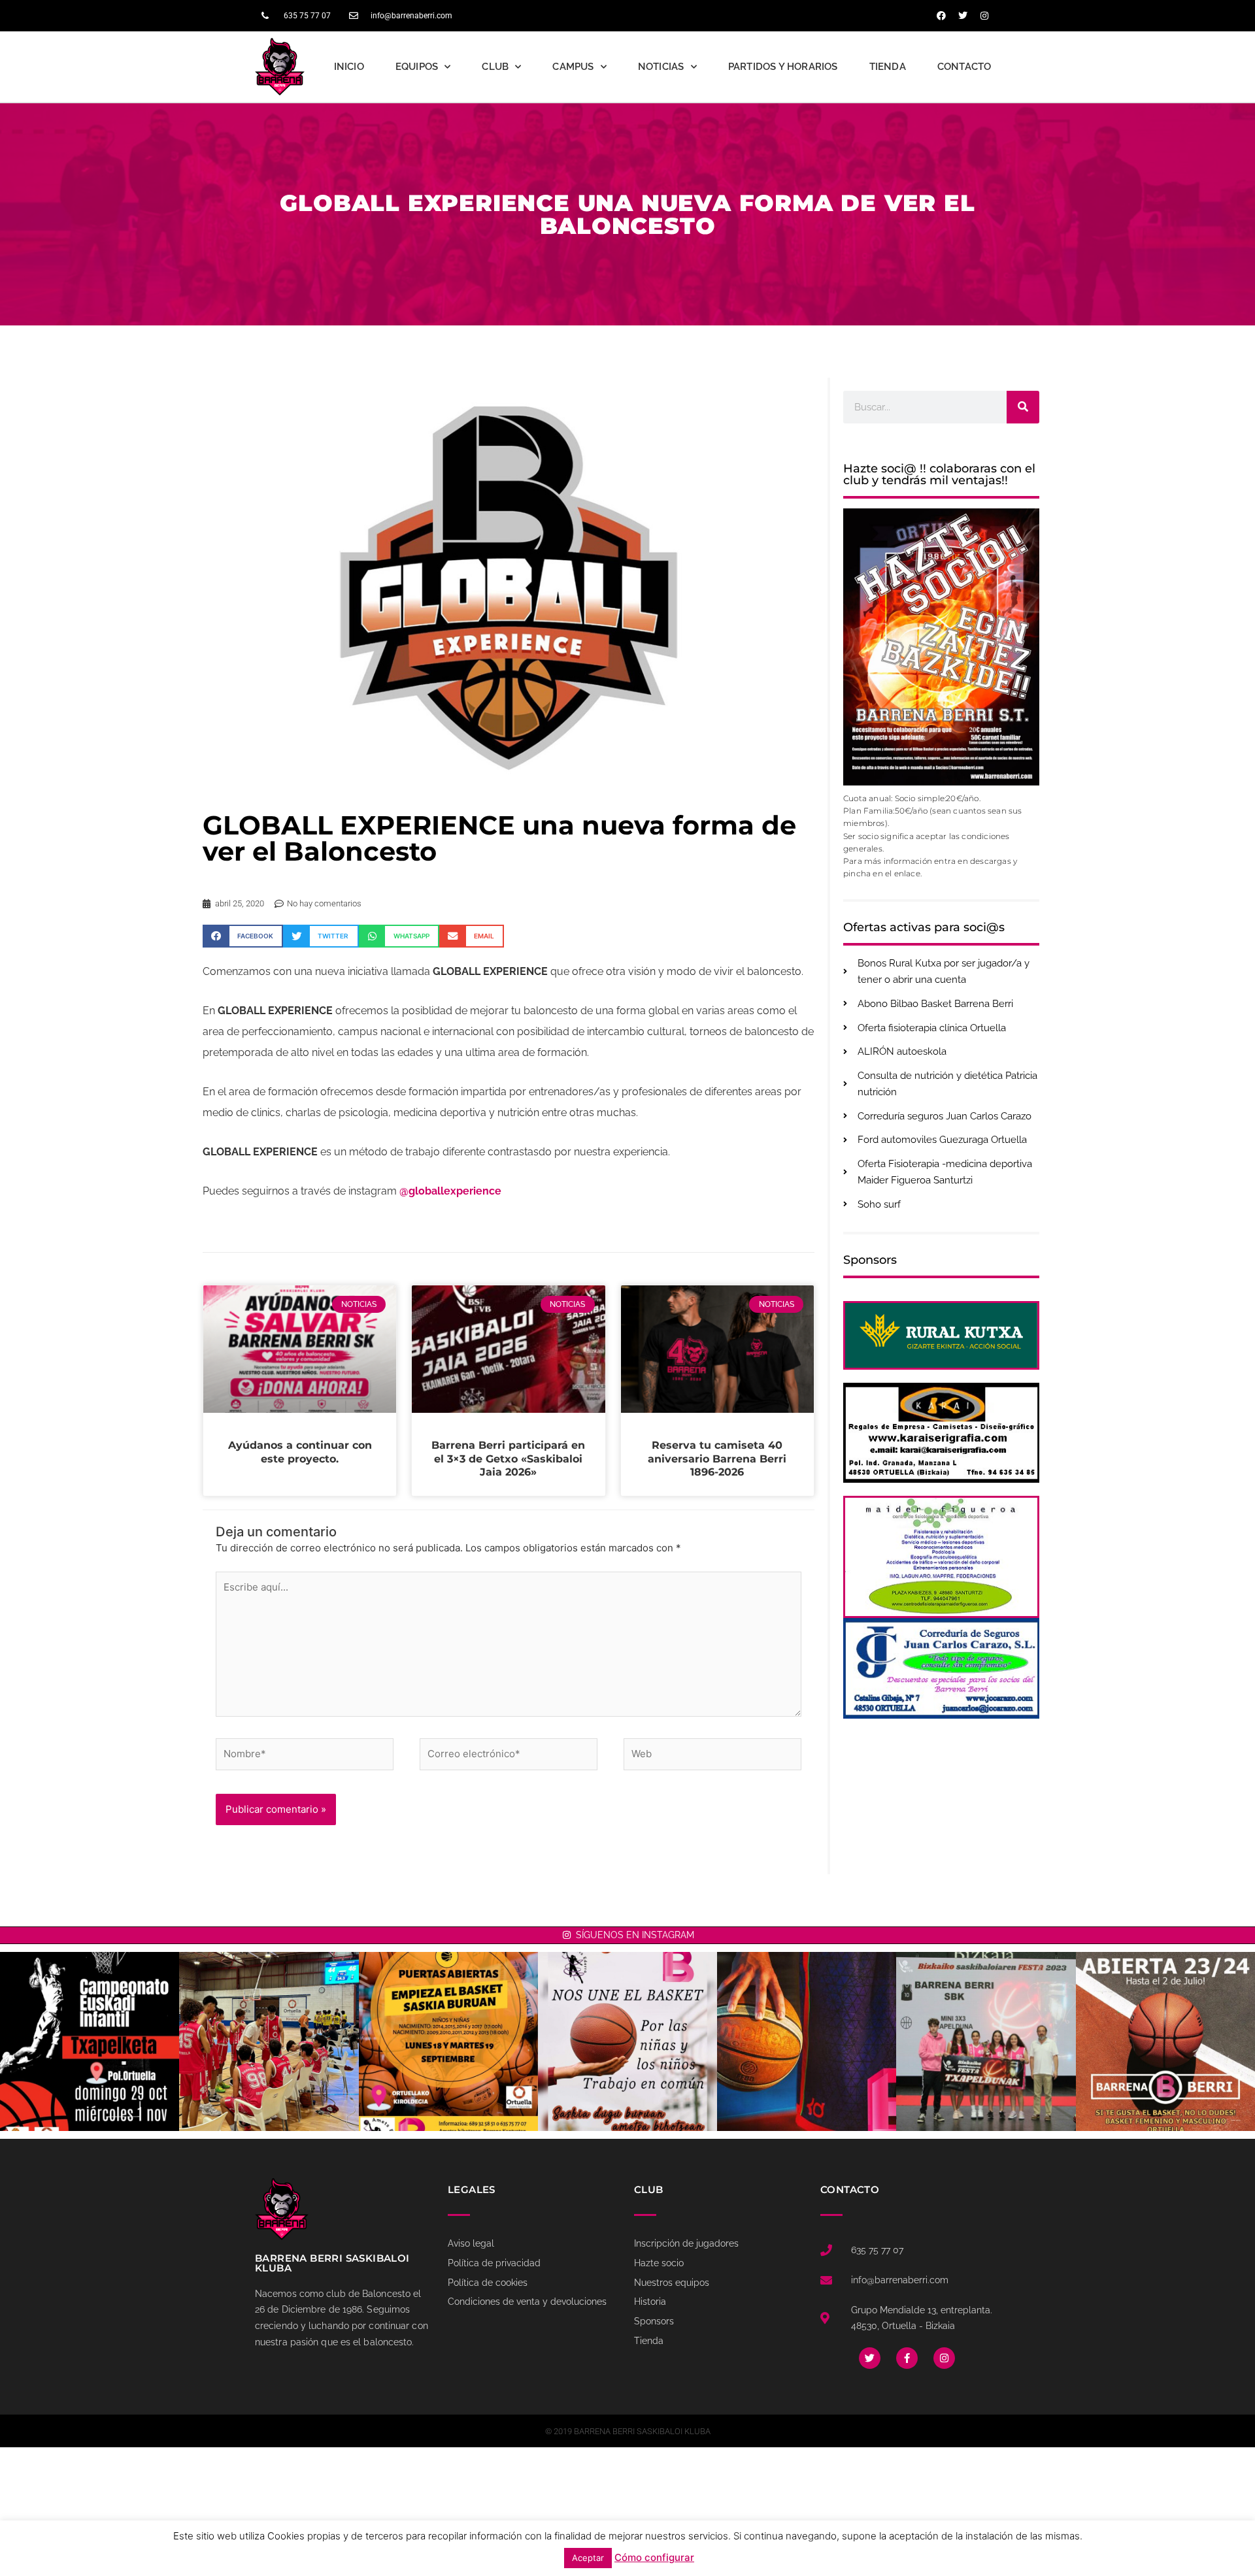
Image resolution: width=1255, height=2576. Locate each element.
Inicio (349, 67)
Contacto (964, 67)
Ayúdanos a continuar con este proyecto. (300, 1452)
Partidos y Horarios (783, 67)
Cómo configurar (654, 2557)
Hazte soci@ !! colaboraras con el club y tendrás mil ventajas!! (939, 474)
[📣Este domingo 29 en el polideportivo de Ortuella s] (90, 2041)
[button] (243, 936)
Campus (573, 67)
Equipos (417, 67)
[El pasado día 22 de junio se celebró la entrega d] (986, 2041)
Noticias (661, 67)
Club (495, 67)
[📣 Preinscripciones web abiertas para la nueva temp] (1165, 2041)
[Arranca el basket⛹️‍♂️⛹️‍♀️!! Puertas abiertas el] (448, 2041)
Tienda (888, 67)
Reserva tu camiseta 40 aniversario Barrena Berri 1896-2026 (717, 1459)
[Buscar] (1023, 407)
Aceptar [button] (588, 2558)
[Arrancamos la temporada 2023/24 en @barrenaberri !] (807, 2041)
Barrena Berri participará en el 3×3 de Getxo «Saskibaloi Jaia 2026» (508, 1459)
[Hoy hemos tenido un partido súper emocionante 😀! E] (269, 2041)
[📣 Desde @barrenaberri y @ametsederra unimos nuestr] (627, 2041)
